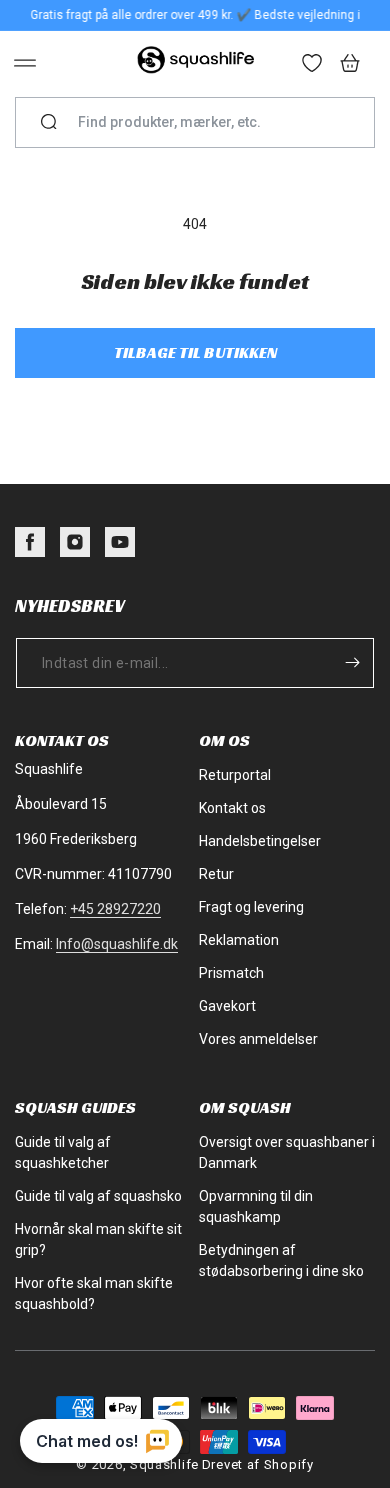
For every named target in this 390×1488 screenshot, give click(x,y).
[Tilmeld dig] (352, 663)
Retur (216, 874)
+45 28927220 (115, 909)
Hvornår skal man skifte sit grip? (98, 1239)
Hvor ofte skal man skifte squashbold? (94, 1293)
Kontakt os (232, 808)
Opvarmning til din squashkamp (256, 1206)
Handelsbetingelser (260, 841)
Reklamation (239, 940)
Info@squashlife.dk (117, 944)
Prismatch (231, 973)
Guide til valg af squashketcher (63, 1152)
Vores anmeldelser (258, 1039)
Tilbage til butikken (195, 352)
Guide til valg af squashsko (98, 1196)
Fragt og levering (251, 907)
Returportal (235, 775)
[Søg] (49, 123)
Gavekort (227, 1006)
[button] (25, 63)
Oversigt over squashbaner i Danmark (287, 1152)
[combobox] (203, 122)
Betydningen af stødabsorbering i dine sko (281, 1260)
